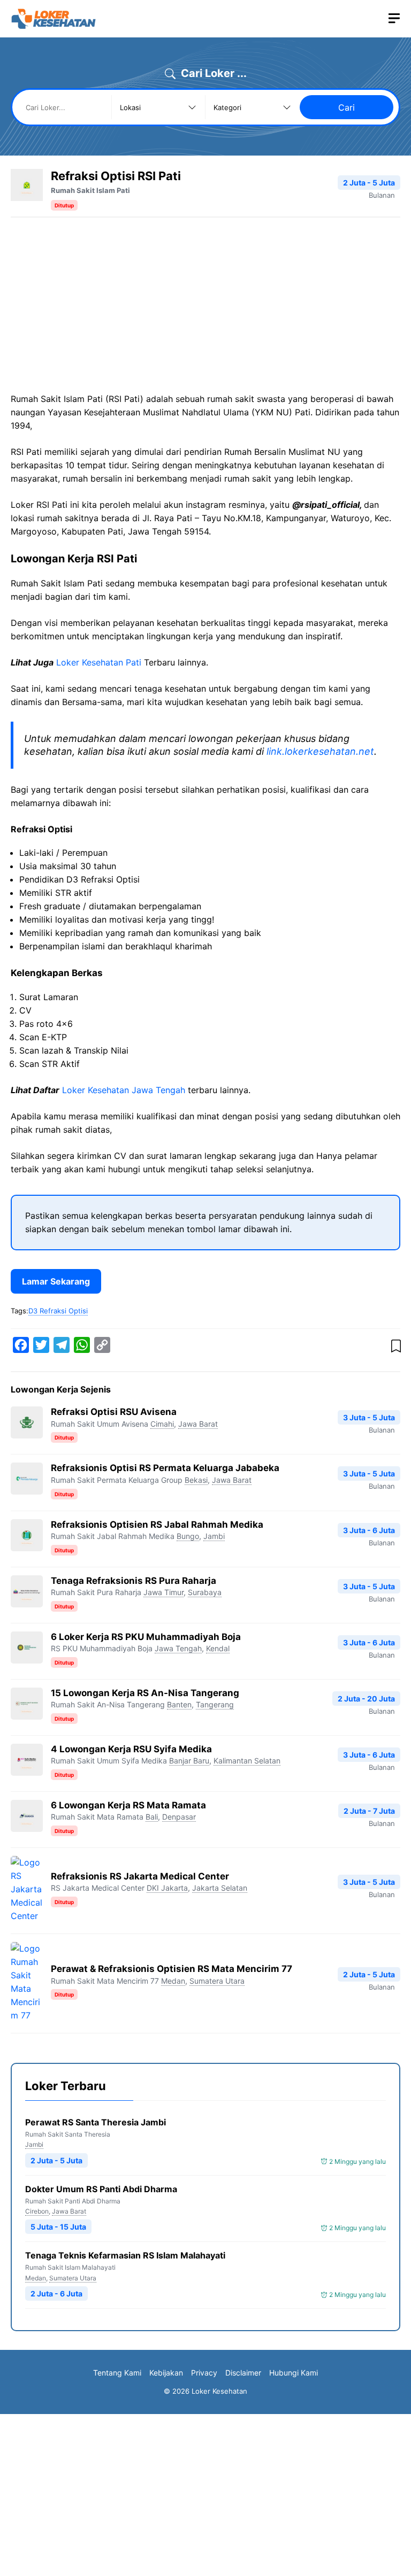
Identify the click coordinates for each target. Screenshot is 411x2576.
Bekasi (196, 1480)
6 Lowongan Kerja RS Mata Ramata (128, 1805)
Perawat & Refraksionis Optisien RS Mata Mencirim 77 (172, 1969)
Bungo (188, 1536)
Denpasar (179, 1817)
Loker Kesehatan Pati (99, 662)
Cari (347, 107)
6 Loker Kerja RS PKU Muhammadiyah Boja (146, 1637)
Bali (152, 1817)
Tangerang (215, 1704)
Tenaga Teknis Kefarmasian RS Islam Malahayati (125, 2255)
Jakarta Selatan (220, 1888)
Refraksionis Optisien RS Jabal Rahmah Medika (157, 1525)
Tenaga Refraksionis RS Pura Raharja (134, 1581)
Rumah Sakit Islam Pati (90, 190)
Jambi (214, 1536)
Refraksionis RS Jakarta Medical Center (140, 1876)
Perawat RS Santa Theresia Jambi (96, 2122)
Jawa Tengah (178, 1648)
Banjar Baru (189, 1761)
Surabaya (205, 1592)
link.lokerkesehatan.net (320, 751)
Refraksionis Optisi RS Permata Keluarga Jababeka (165, 1468)
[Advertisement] (101, 310)
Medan (173, 1981)
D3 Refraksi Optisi (58, 1311)
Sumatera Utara (217, 1981)
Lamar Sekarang (56, 1281)
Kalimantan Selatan (247, 1761)
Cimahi (162, 1424)
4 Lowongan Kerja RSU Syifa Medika (131, 1749)
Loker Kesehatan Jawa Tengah (124, 1090)
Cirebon (37, 2211)
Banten (179, 1704)
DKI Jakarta (167, 1888)
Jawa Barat (198, 1424)
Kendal (218, 1648)
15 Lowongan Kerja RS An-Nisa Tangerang (145, 1693)
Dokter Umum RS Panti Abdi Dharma (101, 2189)
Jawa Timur (163, 1592)
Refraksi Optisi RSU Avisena (114, 1412)
